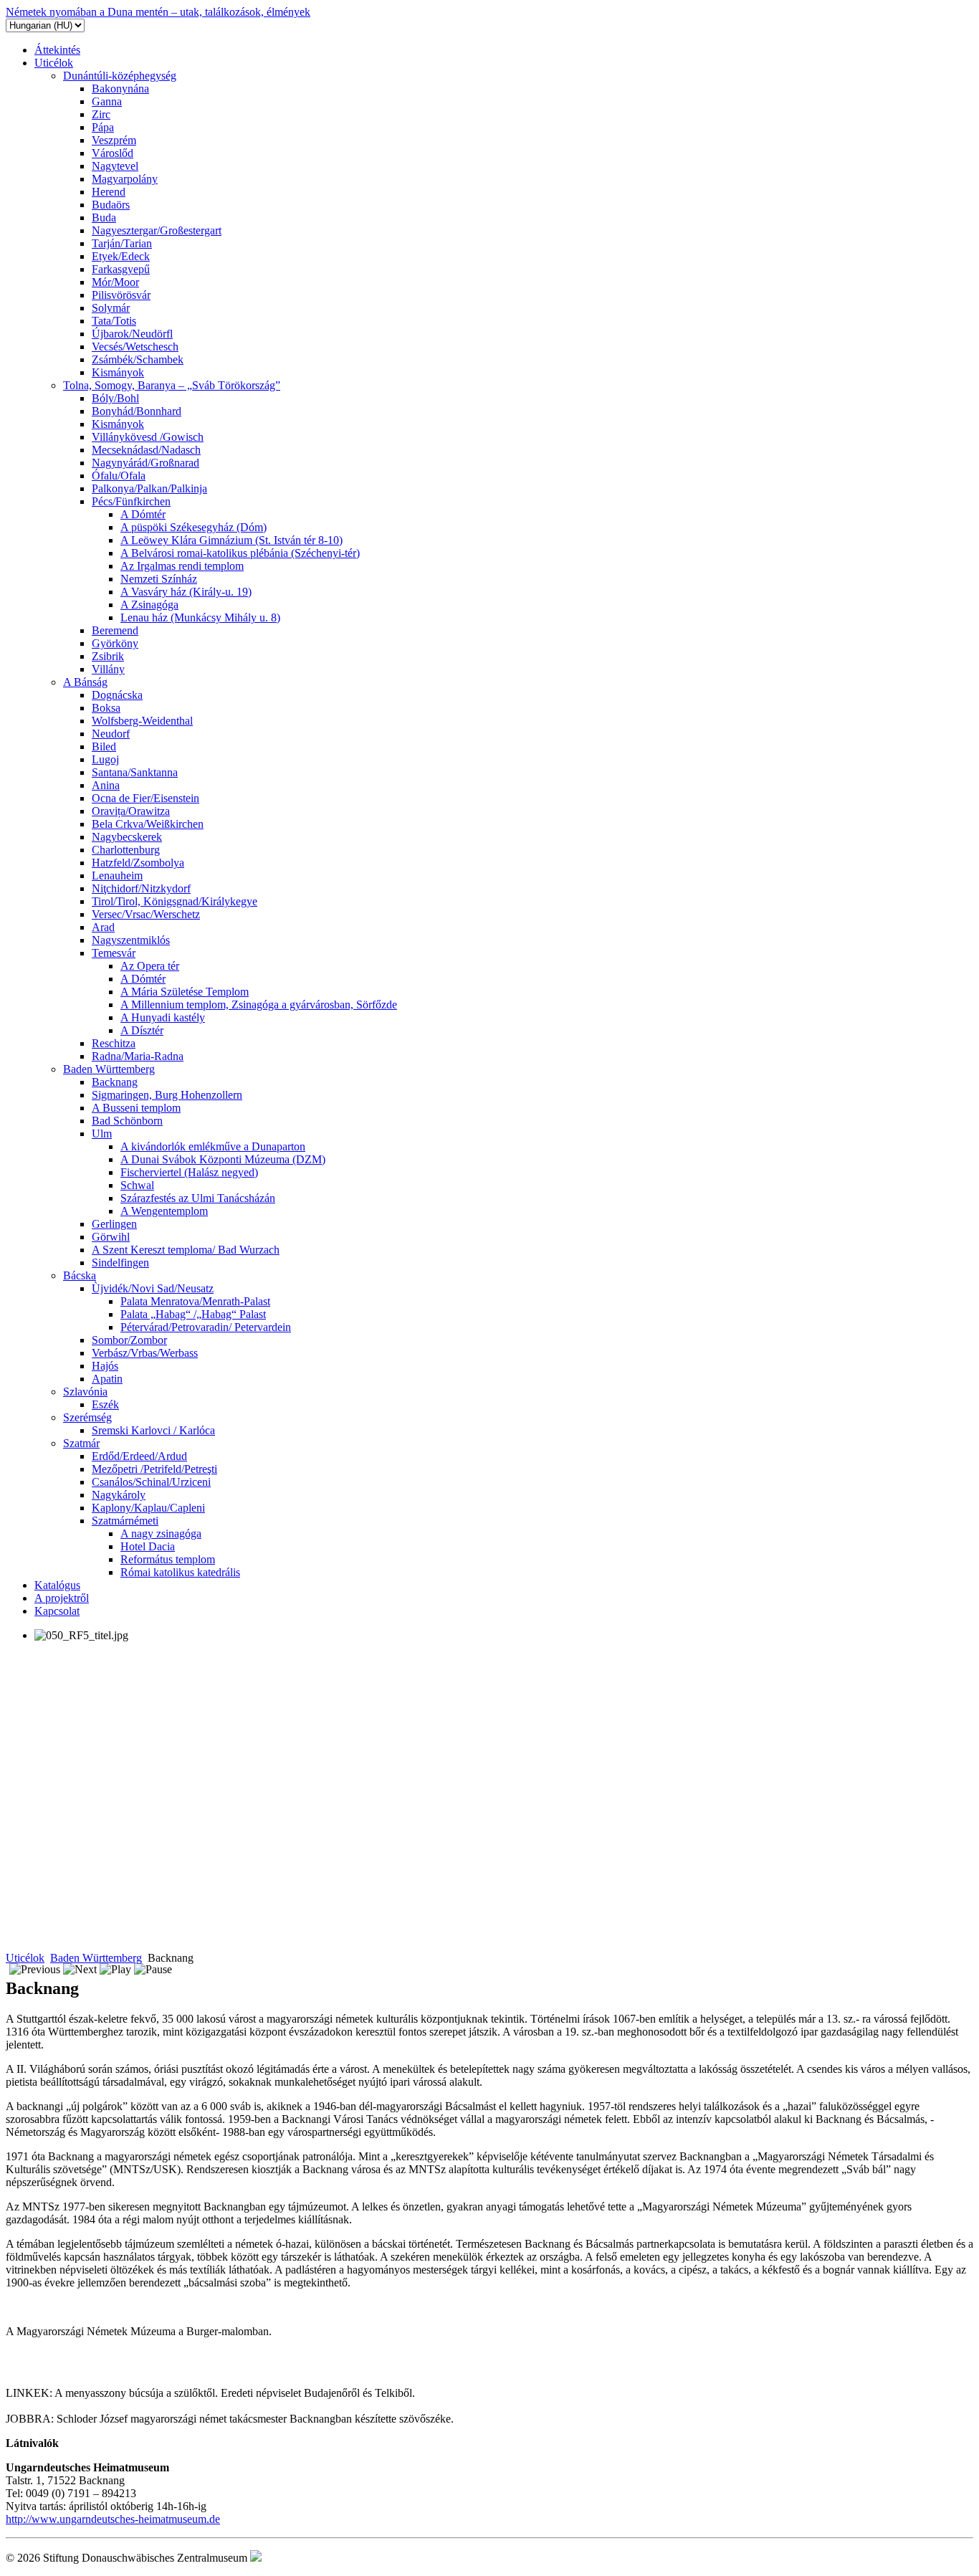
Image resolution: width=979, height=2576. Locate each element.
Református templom (168, 1559)
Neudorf (111, 734)
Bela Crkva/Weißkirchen (148, 824)
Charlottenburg (126, 850)
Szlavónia (85, 1392)
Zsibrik (108, 656)
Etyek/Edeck (121, 256)
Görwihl (111, 1237)
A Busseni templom (136, 1108)
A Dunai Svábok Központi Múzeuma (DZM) (223, 1159)
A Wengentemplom (164, 1211)
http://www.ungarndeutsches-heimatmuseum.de (113, 2519)
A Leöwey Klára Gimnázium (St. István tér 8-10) (231, 540)
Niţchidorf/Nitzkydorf (141, 888)
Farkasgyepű (121, 269)
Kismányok (118, 372)
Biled (104, 746)
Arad (103, 927)
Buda (104, 218)
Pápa (103, 127)
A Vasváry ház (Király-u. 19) (186, 592)
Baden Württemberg (109, 1069)
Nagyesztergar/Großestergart (157, 230)
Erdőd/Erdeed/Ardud (139, 1456)
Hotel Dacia (148, 1546)
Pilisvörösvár (121, 295)
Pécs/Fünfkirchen (131, 501)
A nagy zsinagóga (161, 1533)
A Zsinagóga (149, 605)
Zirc (101, 114)
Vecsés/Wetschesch (135, 347)
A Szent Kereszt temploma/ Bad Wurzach (186, 1250)
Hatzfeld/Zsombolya (138, 863)
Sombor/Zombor (129, 1340)
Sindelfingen (120, 1263)
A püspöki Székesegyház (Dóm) (194, 527)
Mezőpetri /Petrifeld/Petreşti (154, 1469)
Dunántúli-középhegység (120, 76)
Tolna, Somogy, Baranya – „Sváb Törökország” (172, 385)
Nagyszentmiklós (131, 940)
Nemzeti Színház (159, 579)
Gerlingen (114, 1224)
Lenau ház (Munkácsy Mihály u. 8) (200, 617)
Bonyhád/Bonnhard (137, 411)
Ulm (102, 1134)
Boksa (106, 708)
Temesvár (114, 953)
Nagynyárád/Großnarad (145, 463)
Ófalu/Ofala (119, 476)
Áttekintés (57, 50)
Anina (106, 785)
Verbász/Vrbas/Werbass (145, 1353)
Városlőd (113, 153)
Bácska (80, 1275)
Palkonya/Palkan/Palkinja (149, 488)
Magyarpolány (125, 179)
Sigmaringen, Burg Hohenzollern (167, 1095)
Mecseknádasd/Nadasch (146, 450)
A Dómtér (143, 514)
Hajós (105, 1366)
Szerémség (87, 1417)
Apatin (107, 1379)
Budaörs (111, 205)
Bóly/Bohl (115, 398)
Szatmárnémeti (125, 1521)
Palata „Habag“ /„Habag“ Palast (193, 1314)
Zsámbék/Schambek (138, 359)
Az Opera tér (150, 966)
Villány (108, 669)
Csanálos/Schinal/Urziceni (151, 1482)
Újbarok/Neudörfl (132, 334)
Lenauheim (117, 876)
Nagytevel (115, 166)
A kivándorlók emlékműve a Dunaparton (213, 1146)
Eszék (105, 1404)
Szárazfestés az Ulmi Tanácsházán (198, 1198)
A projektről (62, 1598)
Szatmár (81, 1443)
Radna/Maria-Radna (138, 1056)
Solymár (111, 308)
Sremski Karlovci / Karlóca (153, 1430)
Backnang (115, 1082)
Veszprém (114, 140)
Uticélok (54, 63)
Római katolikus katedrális (180, 1572)
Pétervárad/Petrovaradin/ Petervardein (206, 1327)
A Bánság (85, 682)
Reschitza (114, 1043)
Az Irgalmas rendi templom (182, 566)
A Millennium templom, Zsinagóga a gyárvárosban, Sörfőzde (259, 1005)
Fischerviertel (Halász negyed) (189, 1172)
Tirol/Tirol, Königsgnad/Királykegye (175, 901)
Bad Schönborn (127, 1121)
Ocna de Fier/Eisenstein (145, 798)
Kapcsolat (57, 1611)
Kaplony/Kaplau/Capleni (148, 1508)
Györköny (115, 643)
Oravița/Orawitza (131, 811)
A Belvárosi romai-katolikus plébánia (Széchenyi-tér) (240, 553)
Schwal (137, 1185)
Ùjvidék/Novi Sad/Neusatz (153, 1288)
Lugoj (105, 759)
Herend (109, 192)
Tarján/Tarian (122, 243)
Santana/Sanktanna (135, 772)
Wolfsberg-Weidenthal (142, 721)
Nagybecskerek (127, 837)
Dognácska (117, 695)
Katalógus (57, 1585)
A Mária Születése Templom (185, 992)
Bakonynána (120, 89)
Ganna (107, 101)
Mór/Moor (115, 282)
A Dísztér (142, 1030)
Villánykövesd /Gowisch (148, 437)
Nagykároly (119, 1495)
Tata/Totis (114, 321)
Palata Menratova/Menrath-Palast (195, 1301)
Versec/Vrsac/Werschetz (146, 914)
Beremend (115, 630)
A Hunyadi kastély (163, 1017)
